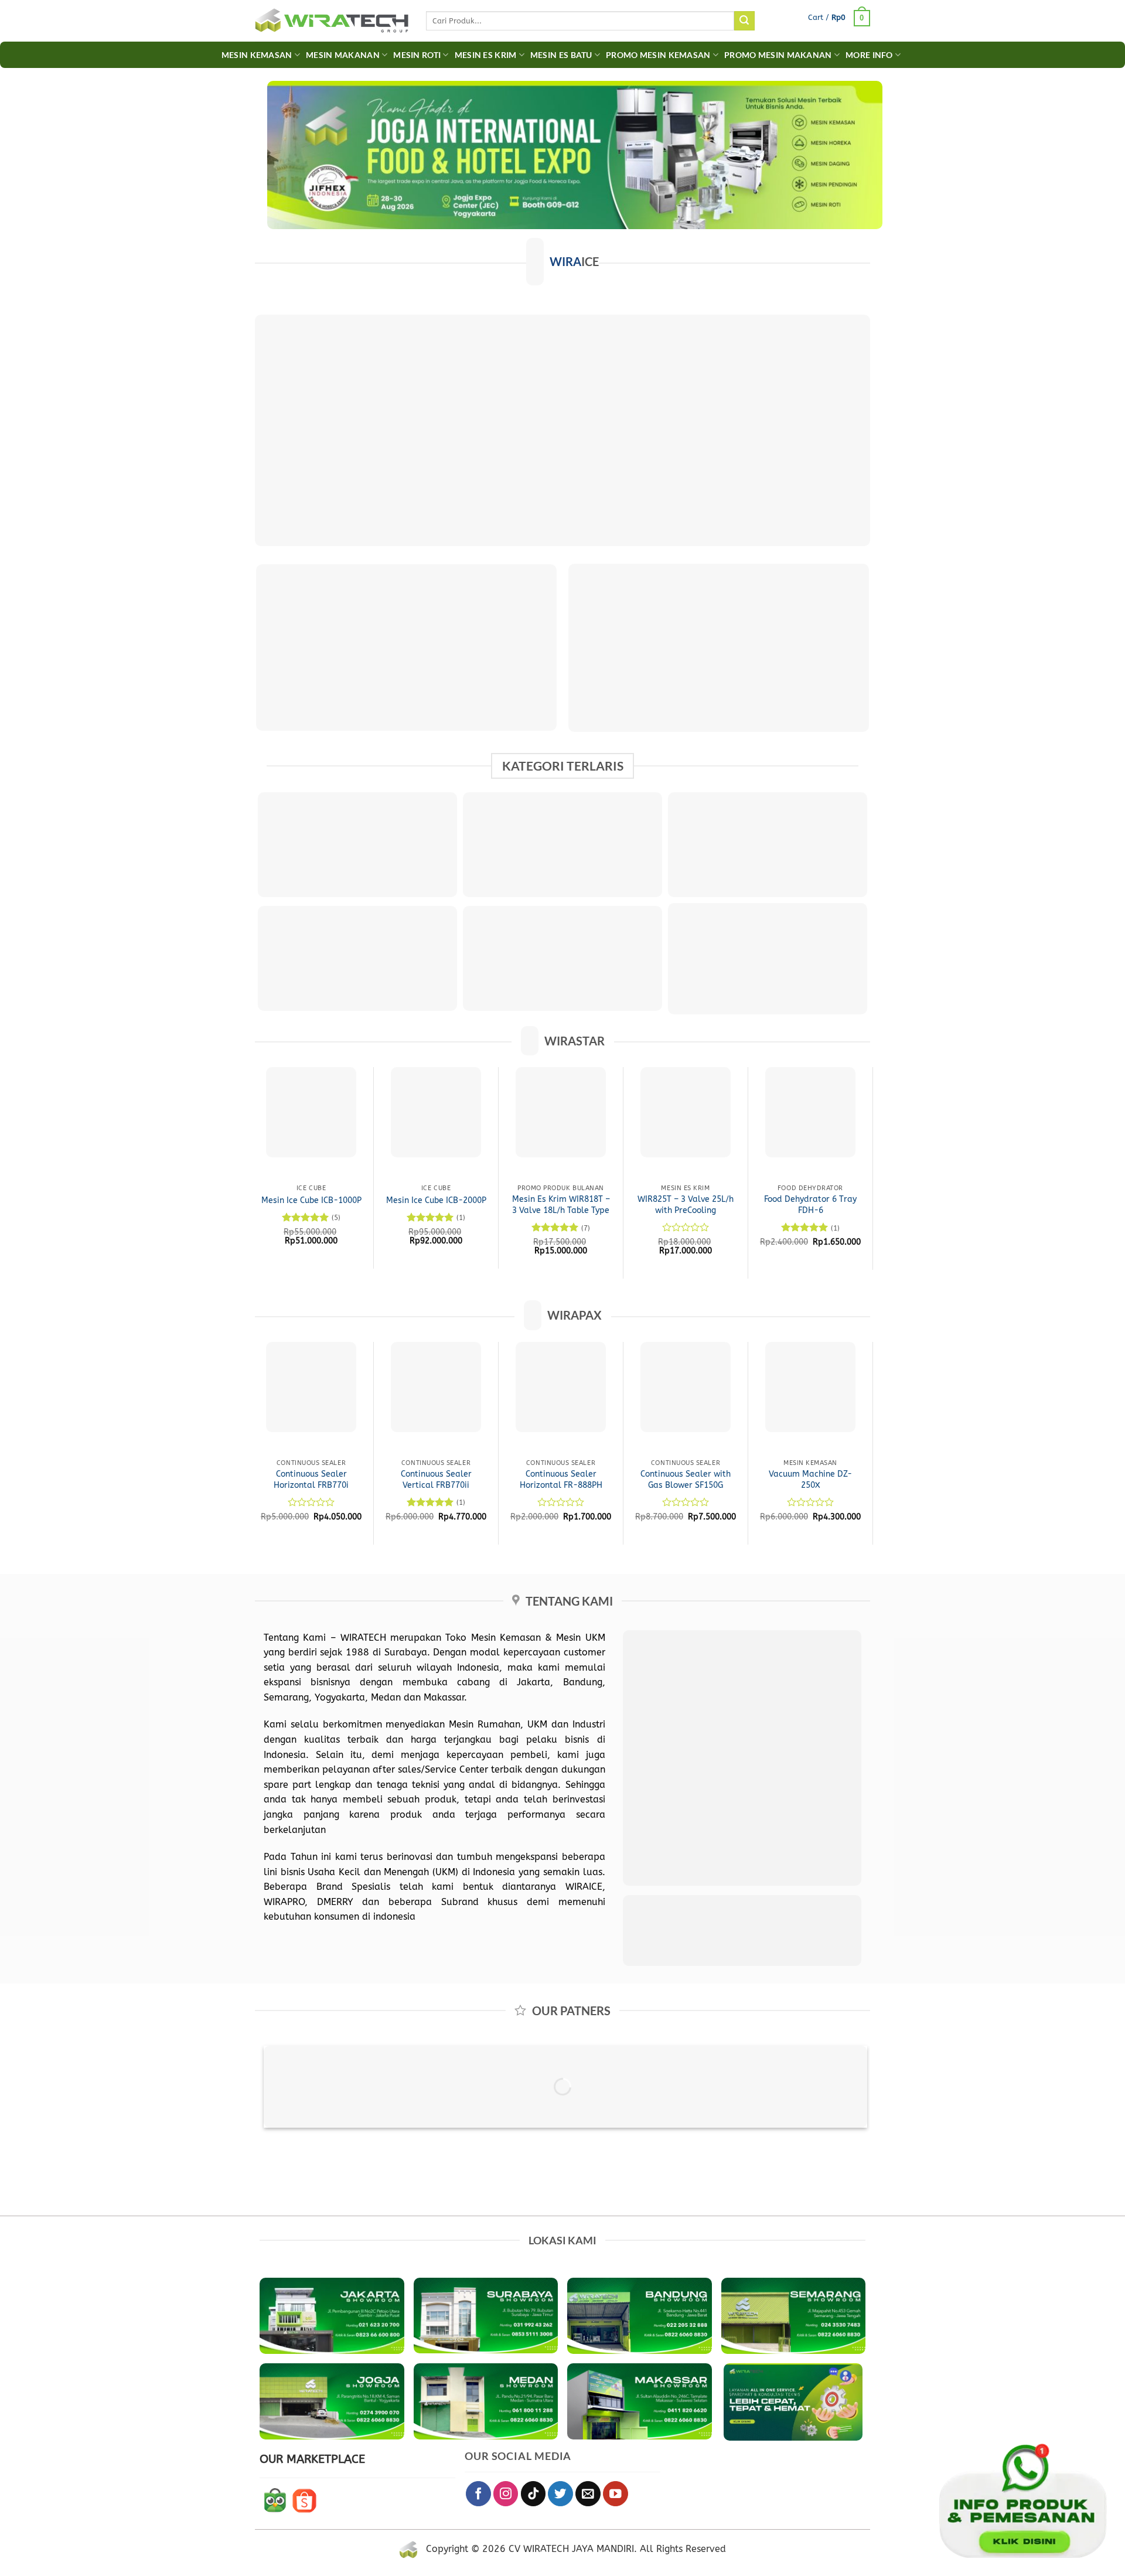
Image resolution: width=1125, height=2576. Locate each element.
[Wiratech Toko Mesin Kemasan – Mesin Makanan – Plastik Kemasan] (332, 21)
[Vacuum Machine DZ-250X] (810, 1387)
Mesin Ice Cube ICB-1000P (311, 1200)
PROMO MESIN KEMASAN (658, 55)
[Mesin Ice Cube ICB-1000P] (311, 1112)
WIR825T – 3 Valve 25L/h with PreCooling (686, 1205)
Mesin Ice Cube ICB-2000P (436, 1200)
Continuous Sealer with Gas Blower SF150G (686, 1480)
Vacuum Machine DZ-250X (810, 1480)
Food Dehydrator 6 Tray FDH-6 (810, 1205)
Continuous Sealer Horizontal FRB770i (311, 1480)
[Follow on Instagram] (506, 2494)
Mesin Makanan (343, 55)
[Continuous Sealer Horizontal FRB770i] (311, 1387)
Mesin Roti (417, 55)
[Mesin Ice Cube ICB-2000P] (436, 1112)
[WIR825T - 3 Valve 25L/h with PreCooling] (686, 1112)
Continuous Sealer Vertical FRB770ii (436, 1480)
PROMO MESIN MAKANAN (778, 55)
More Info (869, 55)
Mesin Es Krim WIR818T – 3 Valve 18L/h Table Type (561, 1205)
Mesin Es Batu (561, 55)
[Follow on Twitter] (560, 2494)
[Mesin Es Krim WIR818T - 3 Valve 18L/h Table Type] (561, 1112)
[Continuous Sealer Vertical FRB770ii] (436, 1387)
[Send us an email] (588, 2494)
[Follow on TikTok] (533, 2494)
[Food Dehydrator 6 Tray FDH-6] (810, 1112)
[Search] (744, 21)
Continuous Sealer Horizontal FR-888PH (561, 1480)
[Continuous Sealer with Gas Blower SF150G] (686, 1387)
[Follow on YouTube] (616, 2494)
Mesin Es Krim (486, 55)
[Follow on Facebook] (478, 2494)
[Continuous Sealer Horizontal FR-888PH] (561, 1387)
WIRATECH (363, 1638)
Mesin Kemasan (257, 55)
